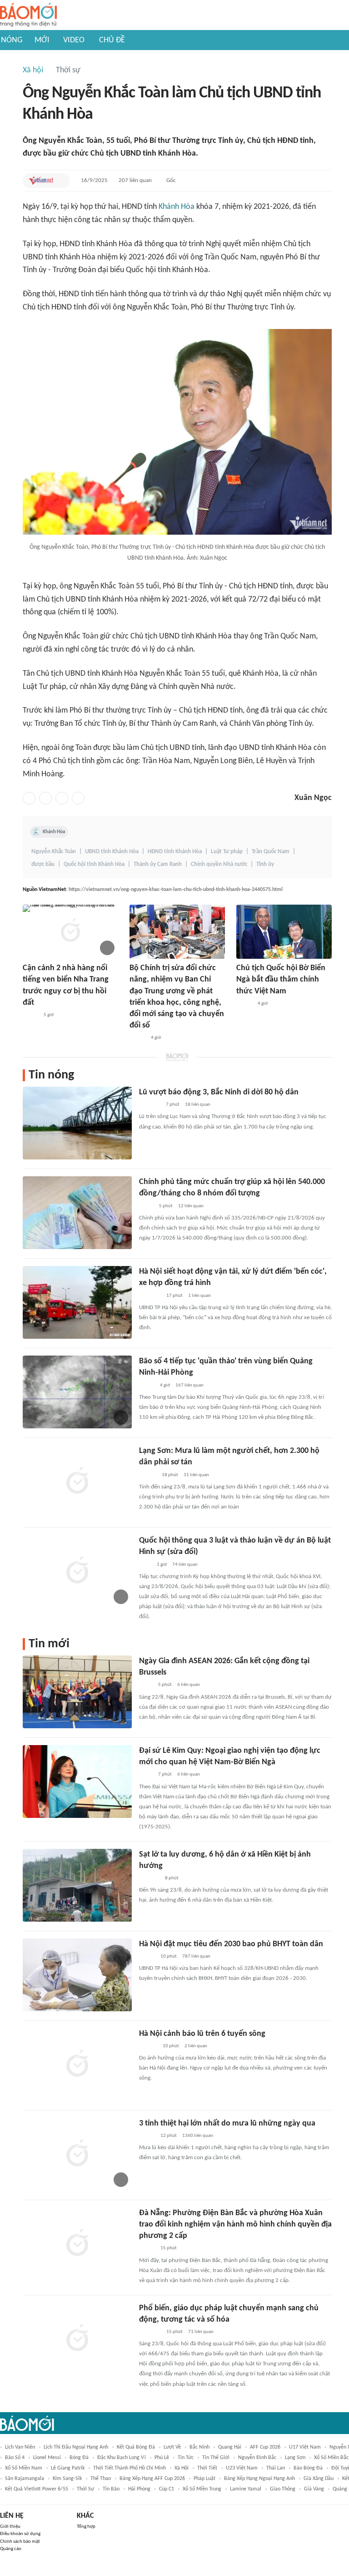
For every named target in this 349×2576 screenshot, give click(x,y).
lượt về (172, 2447)
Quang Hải (230, 2447)
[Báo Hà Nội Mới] (148, 2046)
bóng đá (79, 2458)
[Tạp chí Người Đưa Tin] (146, 1206)
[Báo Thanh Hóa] (149, 1878)
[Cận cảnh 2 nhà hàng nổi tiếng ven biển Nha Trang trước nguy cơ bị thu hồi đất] (70, 932)
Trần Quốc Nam (271, 852)
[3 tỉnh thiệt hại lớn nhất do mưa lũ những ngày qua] (77, 2154)
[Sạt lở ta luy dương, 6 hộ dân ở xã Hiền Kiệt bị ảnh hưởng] (77, 1885)
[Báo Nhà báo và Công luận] (150, 1296)
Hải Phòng (139, 2489)
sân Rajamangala (25, 2479)
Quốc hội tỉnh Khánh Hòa (94, 864)
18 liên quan (198, 1105)
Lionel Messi (47, 2458)
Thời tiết (207, 2468)
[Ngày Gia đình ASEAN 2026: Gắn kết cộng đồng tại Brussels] (77, 1692)
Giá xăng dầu (319, 2479)
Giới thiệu (10, 2527)
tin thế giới (216, 2458)
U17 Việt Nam (305, 2447)
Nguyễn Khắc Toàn (54, 852)
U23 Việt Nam (242, 2468)
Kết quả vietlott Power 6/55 (37, 2489)
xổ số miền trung (202, 2489)
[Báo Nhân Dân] (137, 1038)
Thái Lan (276, 2468)
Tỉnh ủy (265, 864)
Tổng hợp (86, 2527)
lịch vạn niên (20, 2447)
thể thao (101, 2479)
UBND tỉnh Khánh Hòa (112, 852)
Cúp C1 (167, 2489)
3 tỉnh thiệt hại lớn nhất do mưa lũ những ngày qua (227, 2123)
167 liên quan (189, 1385)
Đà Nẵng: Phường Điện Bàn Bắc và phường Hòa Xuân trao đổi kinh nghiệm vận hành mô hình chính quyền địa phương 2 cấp (235, 2224)
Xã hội (33, 70)
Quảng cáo (11, 2549)
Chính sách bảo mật (20, 2542)
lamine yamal (246, 2489)
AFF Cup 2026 (265, 2447)
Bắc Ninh (199, 2447)
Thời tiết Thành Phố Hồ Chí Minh (130, 2468)
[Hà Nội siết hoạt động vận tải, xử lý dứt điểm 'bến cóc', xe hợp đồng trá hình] (77, 1302)
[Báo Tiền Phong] (148, 1475)
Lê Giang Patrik (68, 2468)
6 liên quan (189, 1685)
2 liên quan (196, 2046)
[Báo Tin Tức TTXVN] (145, 1565)
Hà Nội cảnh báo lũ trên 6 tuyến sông (202, 2034)
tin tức (186, 2458)
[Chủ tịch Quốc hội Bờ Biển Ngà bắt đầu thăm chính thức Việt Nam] (284, 932)
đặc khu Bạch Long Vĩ (122, 2458)
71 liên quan (201, 2332)
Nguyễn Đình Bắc (257, 2458)
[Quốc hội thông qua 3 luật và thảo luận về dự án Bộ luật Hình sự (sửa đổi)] (77, 1571)
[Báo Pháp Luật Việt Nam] (147, 1386)
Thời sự (68, 70)
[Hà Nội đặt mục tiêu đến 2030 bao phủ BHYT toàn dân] (77, 1975)
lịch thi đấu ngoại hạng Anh (76, 2447)
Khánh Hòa (177, 207)
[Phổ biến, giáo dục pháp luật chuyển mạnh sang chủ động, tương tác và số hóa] (77, 2339)
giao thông (283, 2489)
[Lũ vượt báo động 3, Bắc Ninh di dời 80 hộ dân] (77, 1123)
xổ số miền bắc (331, 2458)
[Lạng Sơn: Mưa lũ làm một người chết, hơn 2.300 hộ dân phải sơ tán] (77, 1482)
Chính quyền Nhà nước (219, 864)
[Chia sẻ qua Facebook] (29, 798)
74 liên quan (185, 1565)
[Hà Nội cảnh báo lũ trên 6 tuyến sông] (77, 2065)
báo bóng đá (308, 2468)
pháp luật (204, 2479)
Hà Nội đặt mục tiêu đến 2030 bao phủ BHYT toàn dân (231, 1944)
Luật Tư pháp (227, 852)
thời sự (85, 2489)
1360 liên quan (198, 2136)
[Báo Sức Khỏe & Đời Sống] (147, 1957)
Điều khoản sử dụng (20, 2534)
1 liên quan (199, 1296)
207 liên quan (135, 180)
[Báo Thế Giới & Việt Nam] (146, 1685)
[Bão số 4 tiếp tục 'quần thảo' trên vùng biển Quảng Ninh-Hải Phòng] (77, 1392)
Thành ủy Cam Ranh (158, 864)
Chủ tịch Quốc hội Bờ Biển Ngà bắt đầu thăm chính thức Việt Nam (281, 979)
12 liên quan (191, 1206)
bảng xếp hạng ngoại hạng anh (259, 2479)
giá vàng (314, 2489)
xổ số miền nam (24, 2468)
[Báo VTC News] (150, 1105)
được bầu (43, 864)
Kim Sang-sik (67, 2479)
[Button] (61, 181)
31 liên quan (196, 1475)
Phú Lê (162, 2458)
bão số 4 (15, 2458)
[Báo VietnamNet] (41, 181)
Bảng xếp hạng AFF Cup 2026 (152, 2479)
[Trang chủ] (28, 15)
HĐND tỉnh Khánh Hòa (175, 852)
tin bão (111, 2489)
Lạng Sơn (295, 2458)
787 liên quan (196, 1956)
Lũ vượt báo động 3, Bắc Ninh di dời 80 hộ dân (219, 1092)
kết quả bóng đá (136, 2447)
